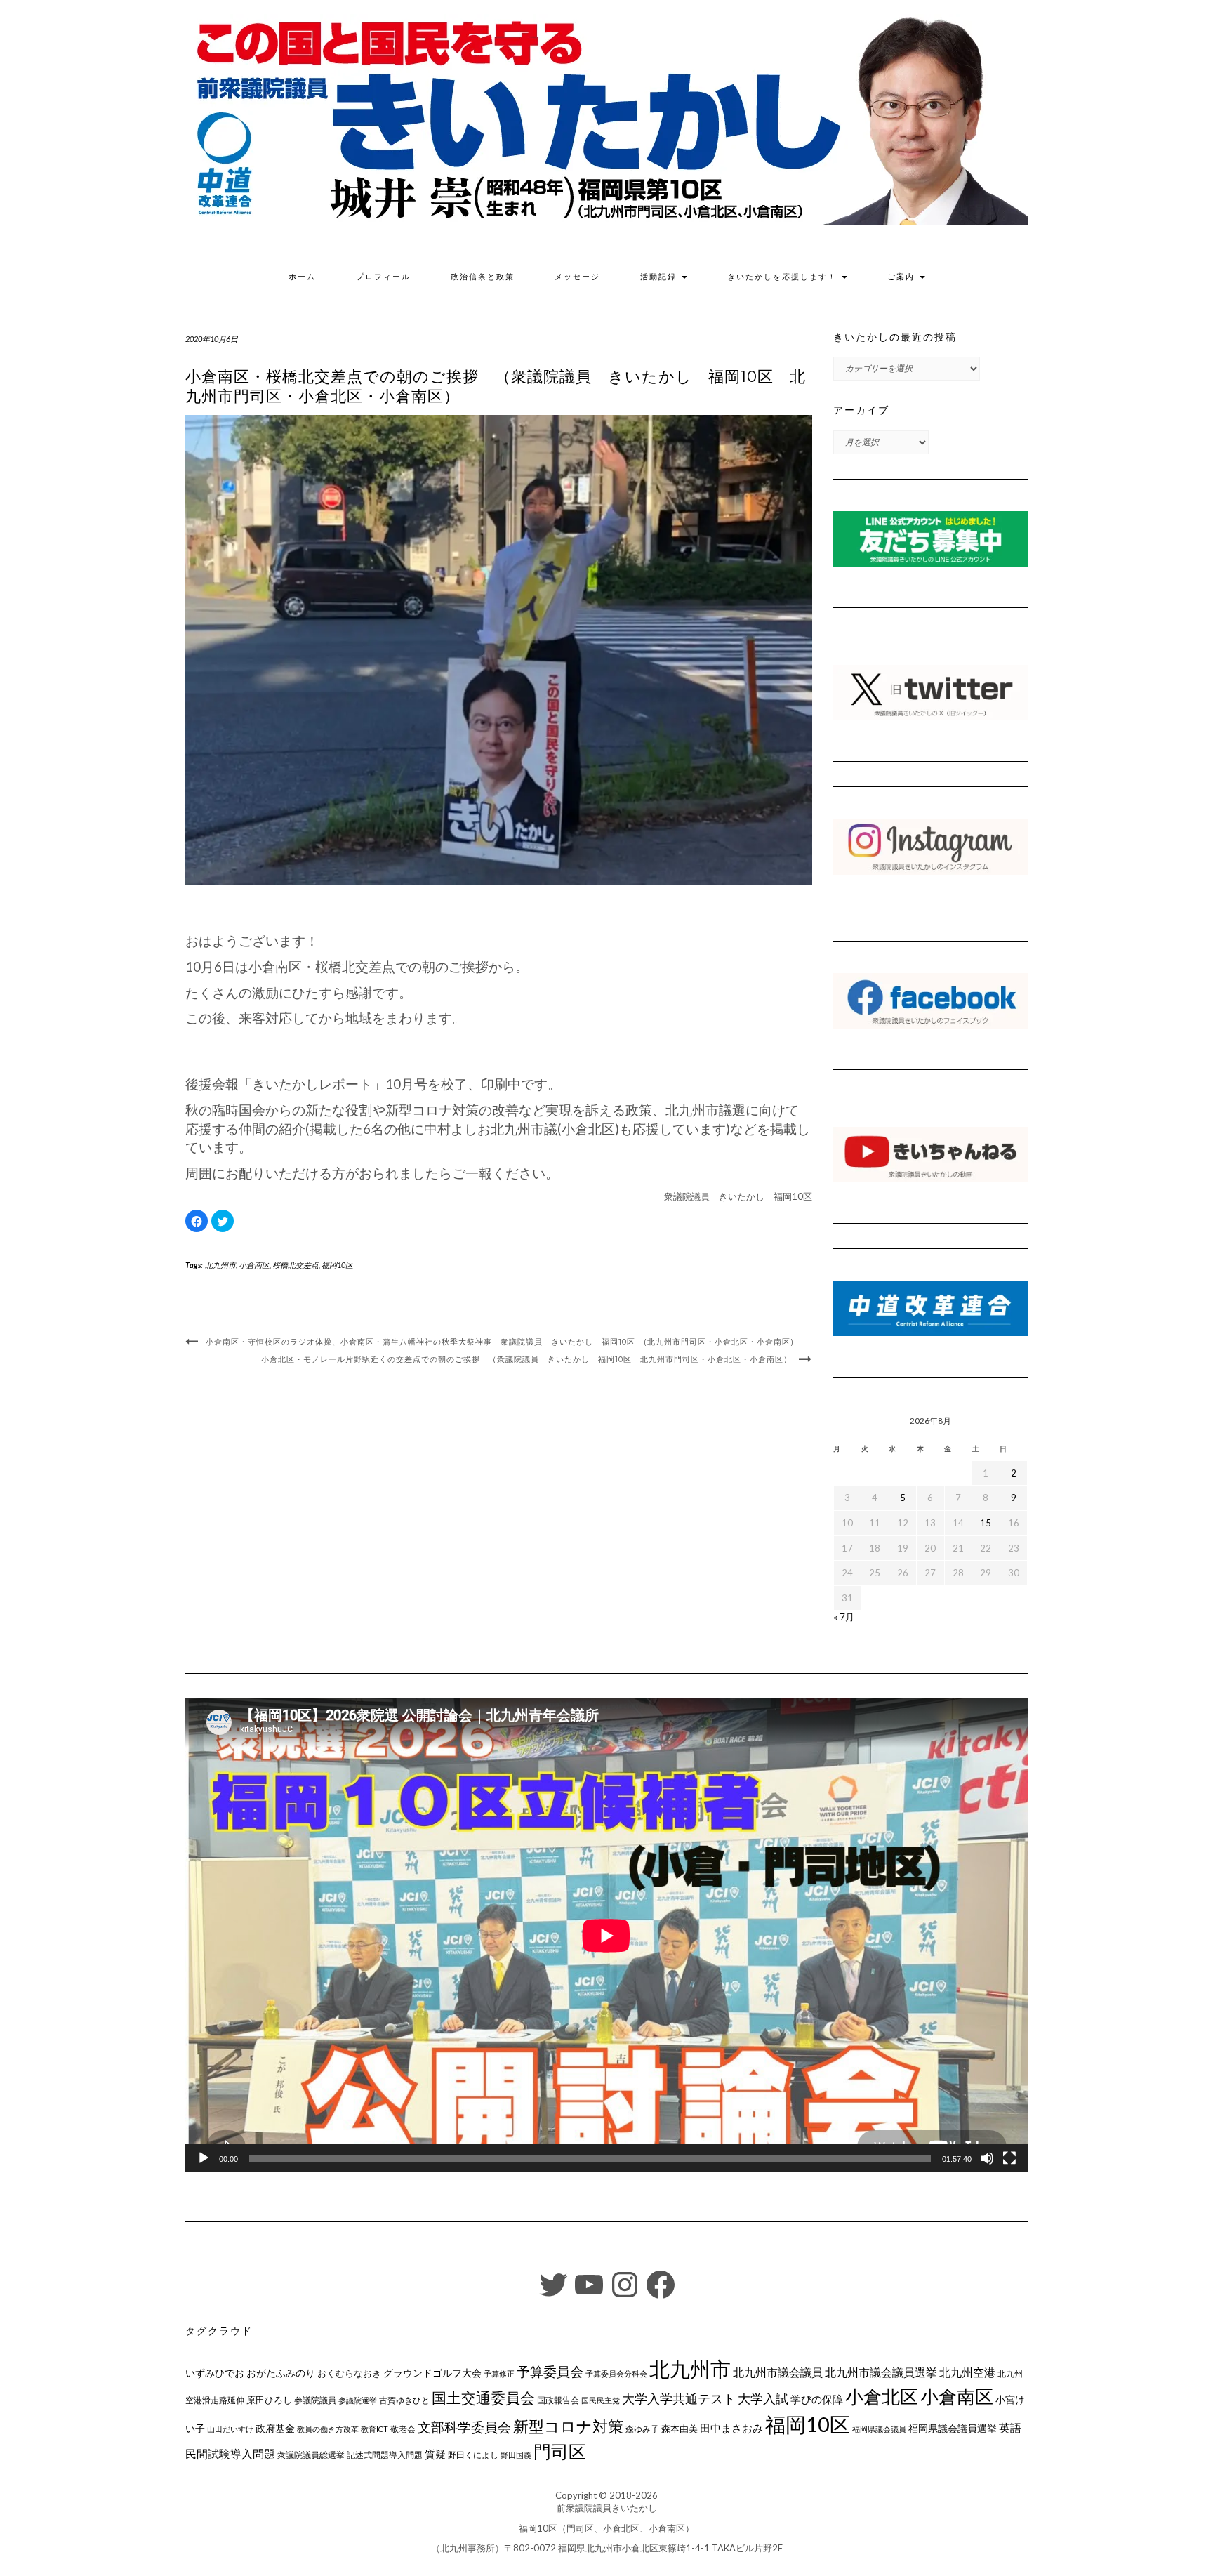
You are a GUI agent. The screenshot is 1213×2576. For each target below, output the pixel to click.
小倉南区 (254, 1265)
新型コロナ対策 (568, 2426)
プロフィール (383, 277)
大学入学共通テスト (679, 2399)
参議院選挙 (358, 2400)
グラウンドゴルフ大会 (432, 2373)
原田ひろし (269, 2400)
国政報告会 (558, 2400)
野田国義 (516, 2455)
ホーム (302, 277)
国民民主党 (601, 2400)
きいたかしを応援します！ (784, 277)
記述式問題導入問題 (385, 2455)
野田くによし (473, 2455)
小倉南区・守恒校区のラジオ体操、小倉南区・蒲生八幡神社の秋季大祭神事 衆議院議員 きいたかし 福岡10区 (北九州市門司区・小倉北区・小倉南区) (500, 1342)
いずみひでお (215, 2373)
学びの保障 (817, 2399)
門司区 (560, 2451)
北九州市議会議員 (778, 2372)
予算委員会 (550, 2371)
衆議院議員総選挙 (311, 2455)
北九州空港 (967, 2372)
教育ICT (374, 2429)
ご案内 (903, 277)
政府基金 (275, 2428)
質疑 (435, 2454)
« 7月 (844, 1617)
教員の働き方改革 (328, 2429)
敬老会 (403, 2429)
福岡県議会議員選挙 (953, 2428)
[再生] (204, 2158)
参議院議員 (315, 2400)
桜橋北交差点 (296, 1265)
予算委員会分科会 (616, 2373)
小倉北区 (882, 2396)
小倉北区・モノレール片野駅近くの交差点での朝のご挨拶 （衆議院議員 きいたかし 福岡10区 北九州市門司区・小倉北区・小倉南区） (526, 1359)
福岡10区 (337, 1265)
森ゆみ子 (642, 2429)
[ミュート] (987, 2158)
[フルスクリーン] (1009, 2158)
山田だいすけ (230, 2429)
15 (986, 1523)
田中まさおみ (731, 2428)
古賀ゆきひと (404, 2400)
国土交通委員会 (483, 2398)
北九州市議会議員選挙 (881, 2372)
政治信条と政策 (483, 277)
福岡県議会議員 (879, 2429)
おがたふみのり (281, 2373)
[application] (606, 1935)
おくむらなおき (349, 2373)
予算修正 (499, 2373)
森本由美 (680, 2429)
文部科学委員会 (464, 2427)
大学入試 (763, 2398)
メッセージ (577, 277)
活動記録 (660, 277)
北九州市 (220, 1265)
